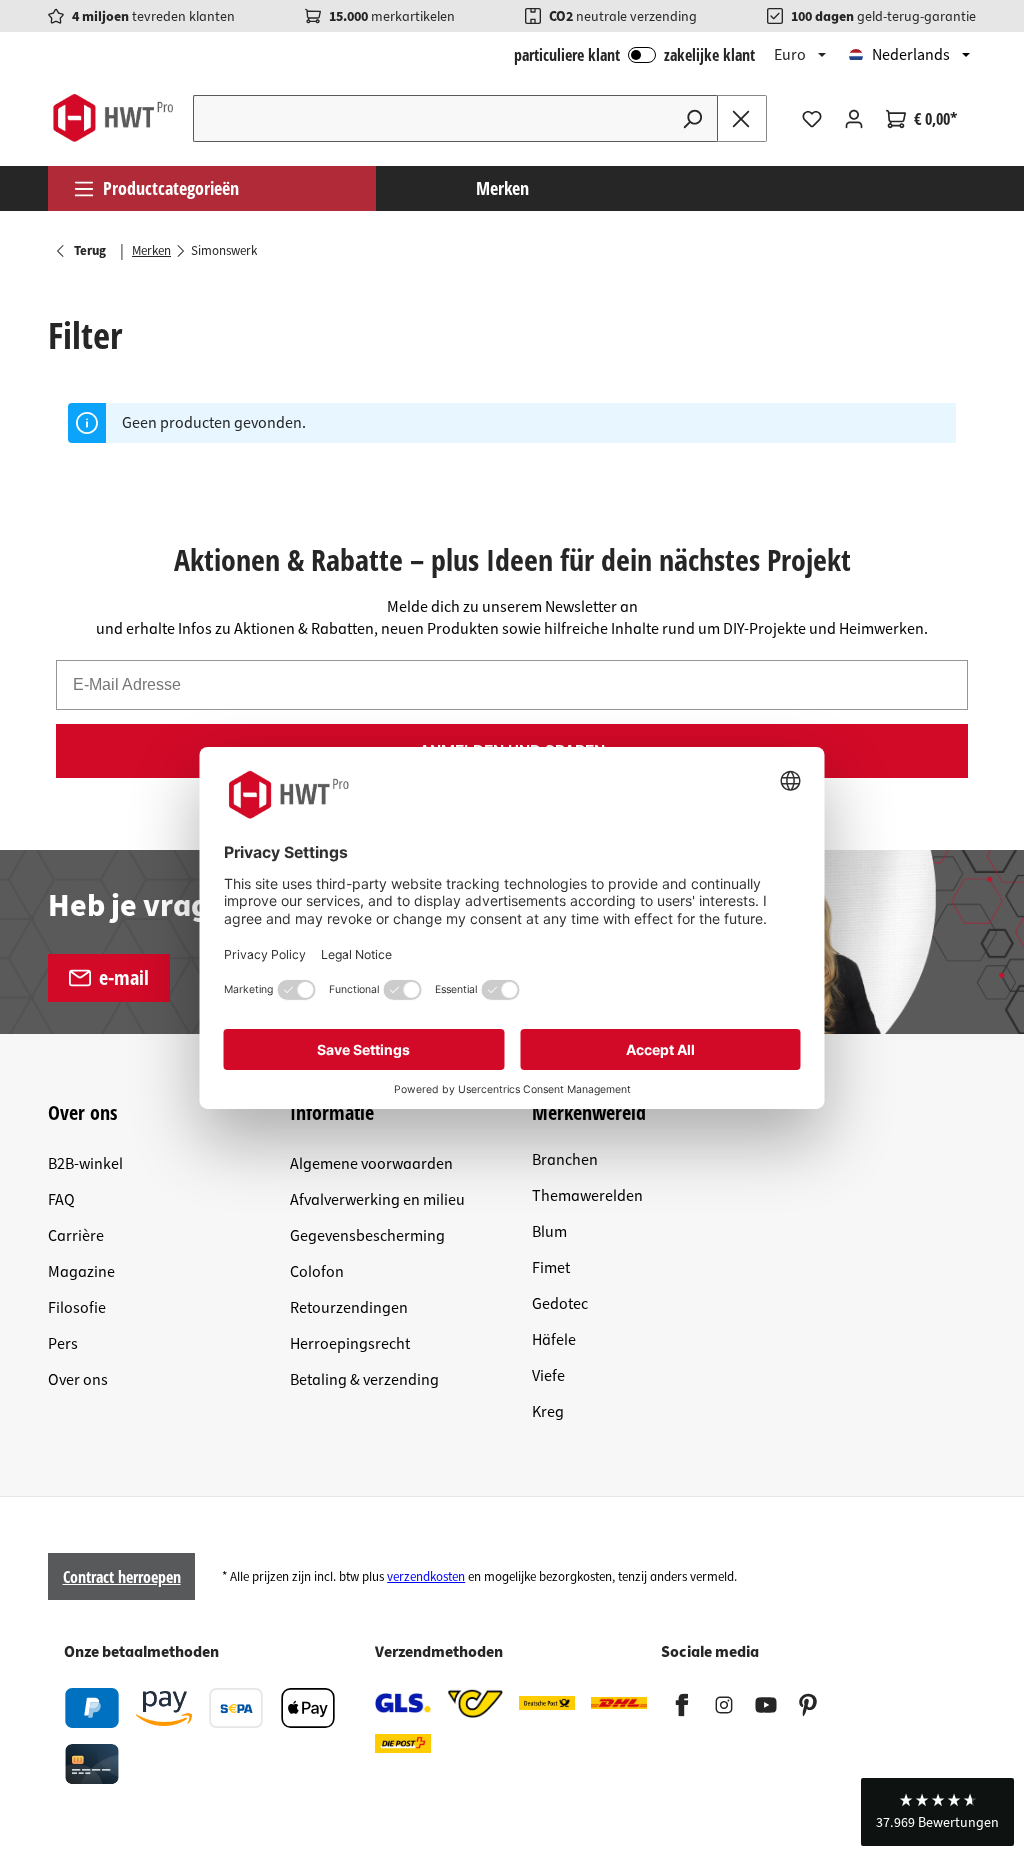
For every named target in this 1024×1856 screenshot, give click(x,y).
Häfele (554, 1340)
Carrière (76, 1236)
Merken (502, 188)
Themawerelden (587, 1196)
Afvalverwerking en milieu (377, 1200)
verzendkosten (426, 1577)
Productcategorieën (171, 188)
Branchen (565, 1160)
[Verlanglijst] (812, 119)
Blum (549, 1232)
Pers (63, 1344)
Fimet (551, 1268)
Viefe (548, 1376)
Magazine (81, 1272)
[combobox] (431, 118)
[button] (937, 1812)
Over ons (78, 1380)
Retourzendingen (349, 1308)
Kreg (548, 1412)
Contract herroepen (122, 1577)
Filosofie (77, 1308)
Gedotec (560, 1304)
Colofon (317, 1272)
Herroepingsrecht (350, 1344)
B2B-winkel (85, 1164)
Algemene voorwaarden (371, 1164)
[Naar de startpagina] (112, 118)
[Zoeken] (693, 118)
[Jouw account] (854, 119)
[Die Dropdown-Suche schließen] (742, 118)
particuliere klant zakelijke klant (634, 55)
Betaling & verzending (364, 1380)
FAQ (61, 1200)
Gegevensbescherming (367, 1236)
